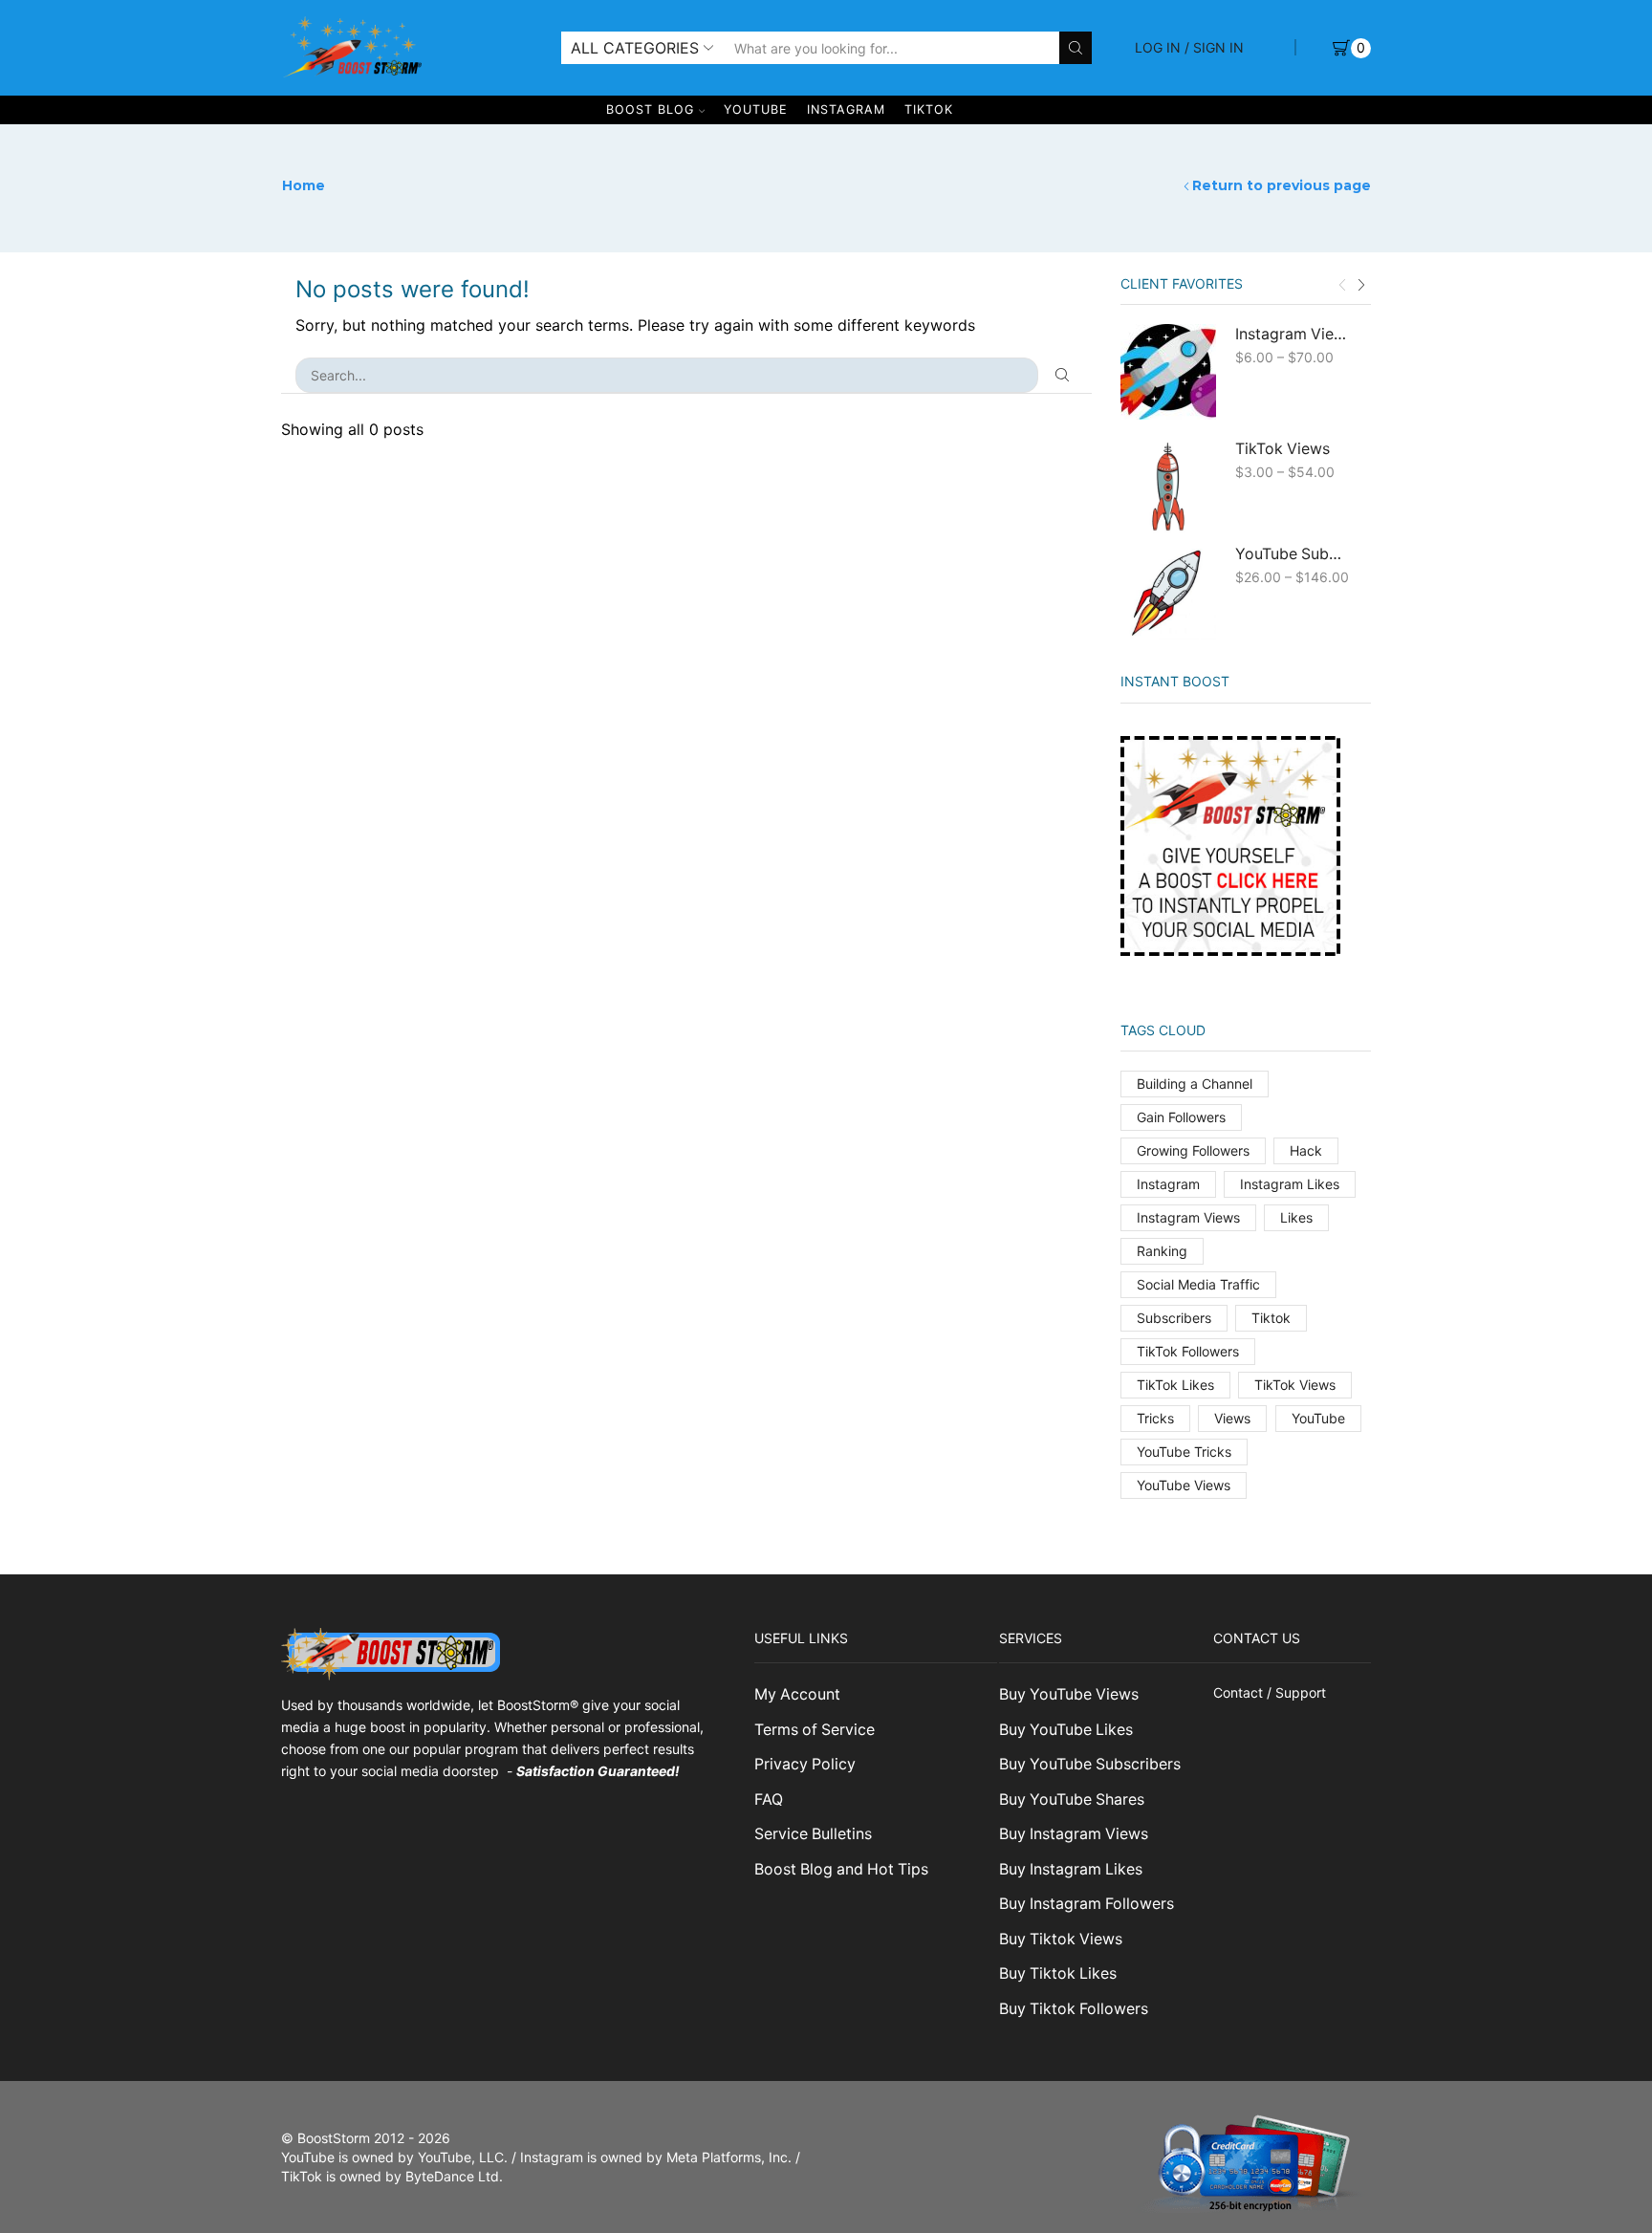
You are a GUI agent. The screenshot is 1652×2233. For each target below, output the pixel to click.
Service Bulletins (813, 1834)
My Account (797, 1694)
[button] (1342, 286)
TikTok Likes (1175, 1385)
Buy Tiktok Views (1061, 1939)
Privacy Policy (805, 1764)
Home (304, 185)
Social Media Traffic (1198, 1284)
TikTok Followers (1188, 1351)
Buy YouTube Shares (1072, 1799)
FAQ (769, 1799)
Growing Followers (1193, 1150)
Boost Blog (650, 109)
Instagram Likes (1290, 1184)
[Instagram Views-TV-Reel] (1168, 372)
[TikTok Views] (1168, 487)
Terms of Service (815, 1730)
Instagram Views (1188, 1217)
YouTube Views (1184, 1485)
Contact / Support (1270, 1692)
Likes (1296, 1217)
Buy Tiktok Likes (1058, 1973)
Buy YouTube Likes (1066, 1730)
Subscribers (1174, 1318)
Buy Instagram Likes (1071, 1869)
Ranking (1162, 1251)
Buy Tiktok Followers (1074, 2009)
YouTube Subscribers (1292, 554)
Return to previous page (1282, 185)
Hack (1306, 1150)
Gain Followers (1181, 1117)
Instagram (846, 109)
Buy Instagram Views (1074, 1834)
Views (1232, 1418)
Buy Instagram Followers (1087, 1904)
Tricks (1155, 1418)
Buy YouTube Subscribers (1090, 1764)
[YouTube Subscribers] (1168, 592)
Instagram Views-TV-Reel (1292, 334)
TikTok (929, 109)
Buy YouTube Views (1069, 1694)
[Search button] (1076, 48)
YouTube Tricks (1184, 1452)
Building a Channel (1195, 1084)
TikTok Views (1282, 449)
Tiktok (1271, 1318)
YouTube (756, 109)
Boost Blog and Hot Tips (841, 1869)
